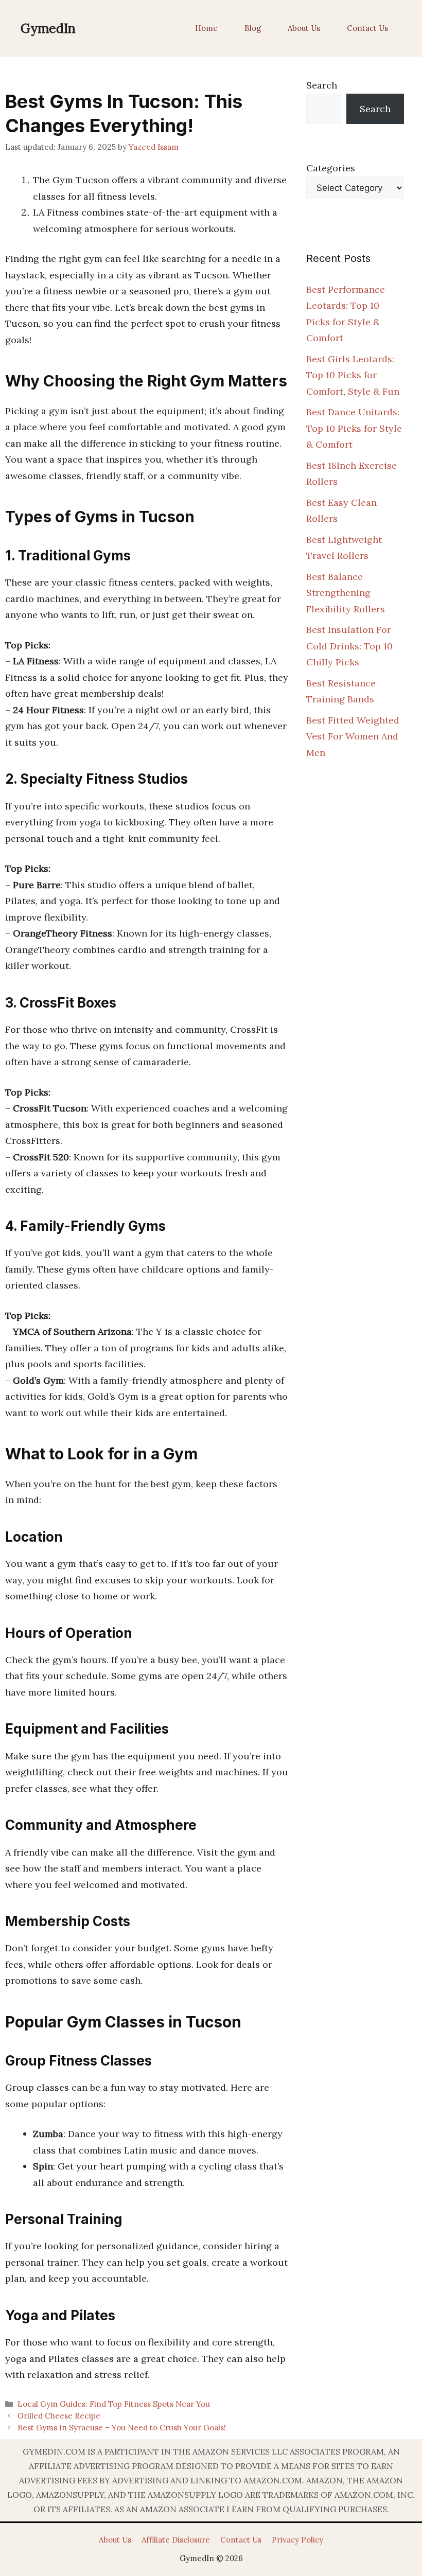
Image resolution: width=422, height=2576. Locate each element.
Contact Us (367, 28)
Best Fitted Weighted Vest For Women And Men (353, 736)
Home (206, 28)
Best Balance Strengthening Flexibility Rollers (346, 593)
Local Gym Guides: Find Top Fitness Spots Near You (114, 2404)
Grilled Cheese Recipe (59, 2416)
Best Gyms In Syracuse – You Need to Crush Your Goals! (122, 2428)
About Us (304, 28)
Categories (331, 168)
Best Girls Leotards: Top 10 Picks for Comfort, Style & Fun (353, 375)
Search (322, 85)
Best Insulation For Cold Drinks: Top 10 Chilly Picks (349, 646)
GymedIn (48, 28)
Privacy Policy (297, 2540)
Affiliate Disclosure (176, 2540)
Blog (253, 28)
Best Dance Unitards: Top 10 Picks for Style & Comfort (354, 428)
